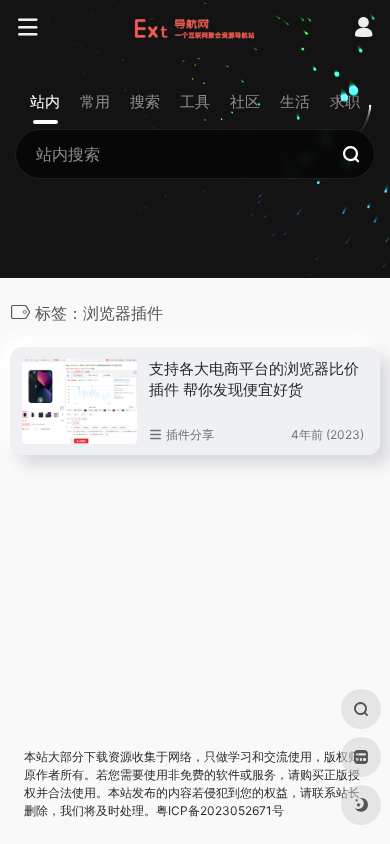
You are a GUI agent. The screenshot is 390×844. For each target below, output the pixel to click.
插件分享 (190, 434)
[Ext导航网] (195, 28)
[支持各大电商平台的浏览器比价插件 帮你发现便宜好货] (79, 401)
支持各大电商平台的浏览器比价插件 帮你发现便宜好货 (254, 379)
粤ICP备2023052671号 (220, 810)
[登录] (363, 29)
